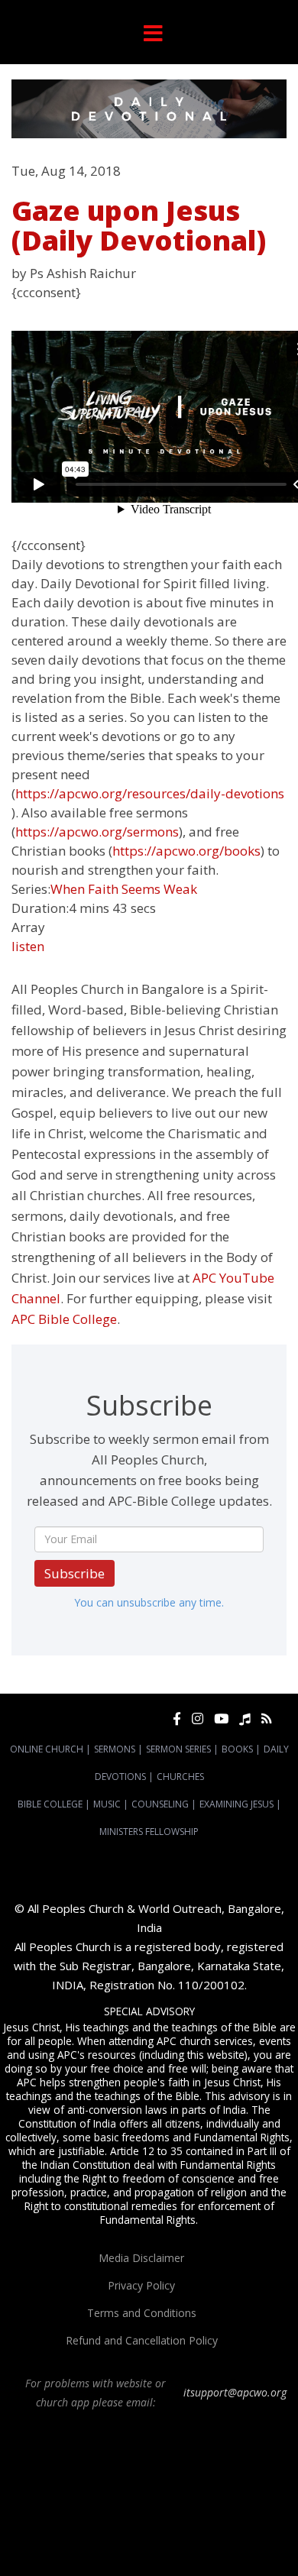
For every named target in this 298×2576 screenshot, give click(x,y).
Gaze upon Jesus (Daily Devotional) (139, 226)
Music (107, 1804)
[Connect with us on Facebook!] (177, 1718)
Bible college (109, 2526)
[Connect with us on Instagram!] (198, 1718)
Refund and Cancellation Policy (142, 2340)
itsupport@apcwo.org (235, 2392)
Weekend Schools (99, 2540)
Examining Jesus (236, 1804)
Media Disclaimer (141, 2258)
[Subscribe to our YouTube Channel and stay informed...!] (221, 1718)
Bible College (50, 1804)
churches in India (49, 2499)
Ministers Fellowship (149, 1832)
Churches (180, 1777)
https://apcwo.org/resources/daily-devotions (150, 793)
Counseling (160, 1804)
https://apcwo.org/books (186, 851)
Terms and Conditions (142, 2313)
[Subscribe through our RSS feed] (266, 1718)
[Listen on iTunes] (245, 1718)
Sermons (115, 1749)
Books (237, 1749)
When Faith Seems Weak (124, 889)
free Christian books (206, 2513)
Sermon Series (178, 1749)
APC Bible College (64, 1319)
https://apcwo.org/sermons (97, 832)
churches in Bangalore (219, 2485)
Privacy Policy (141, 2285)
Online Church (47, 1749)
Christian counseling (185, 2540)
